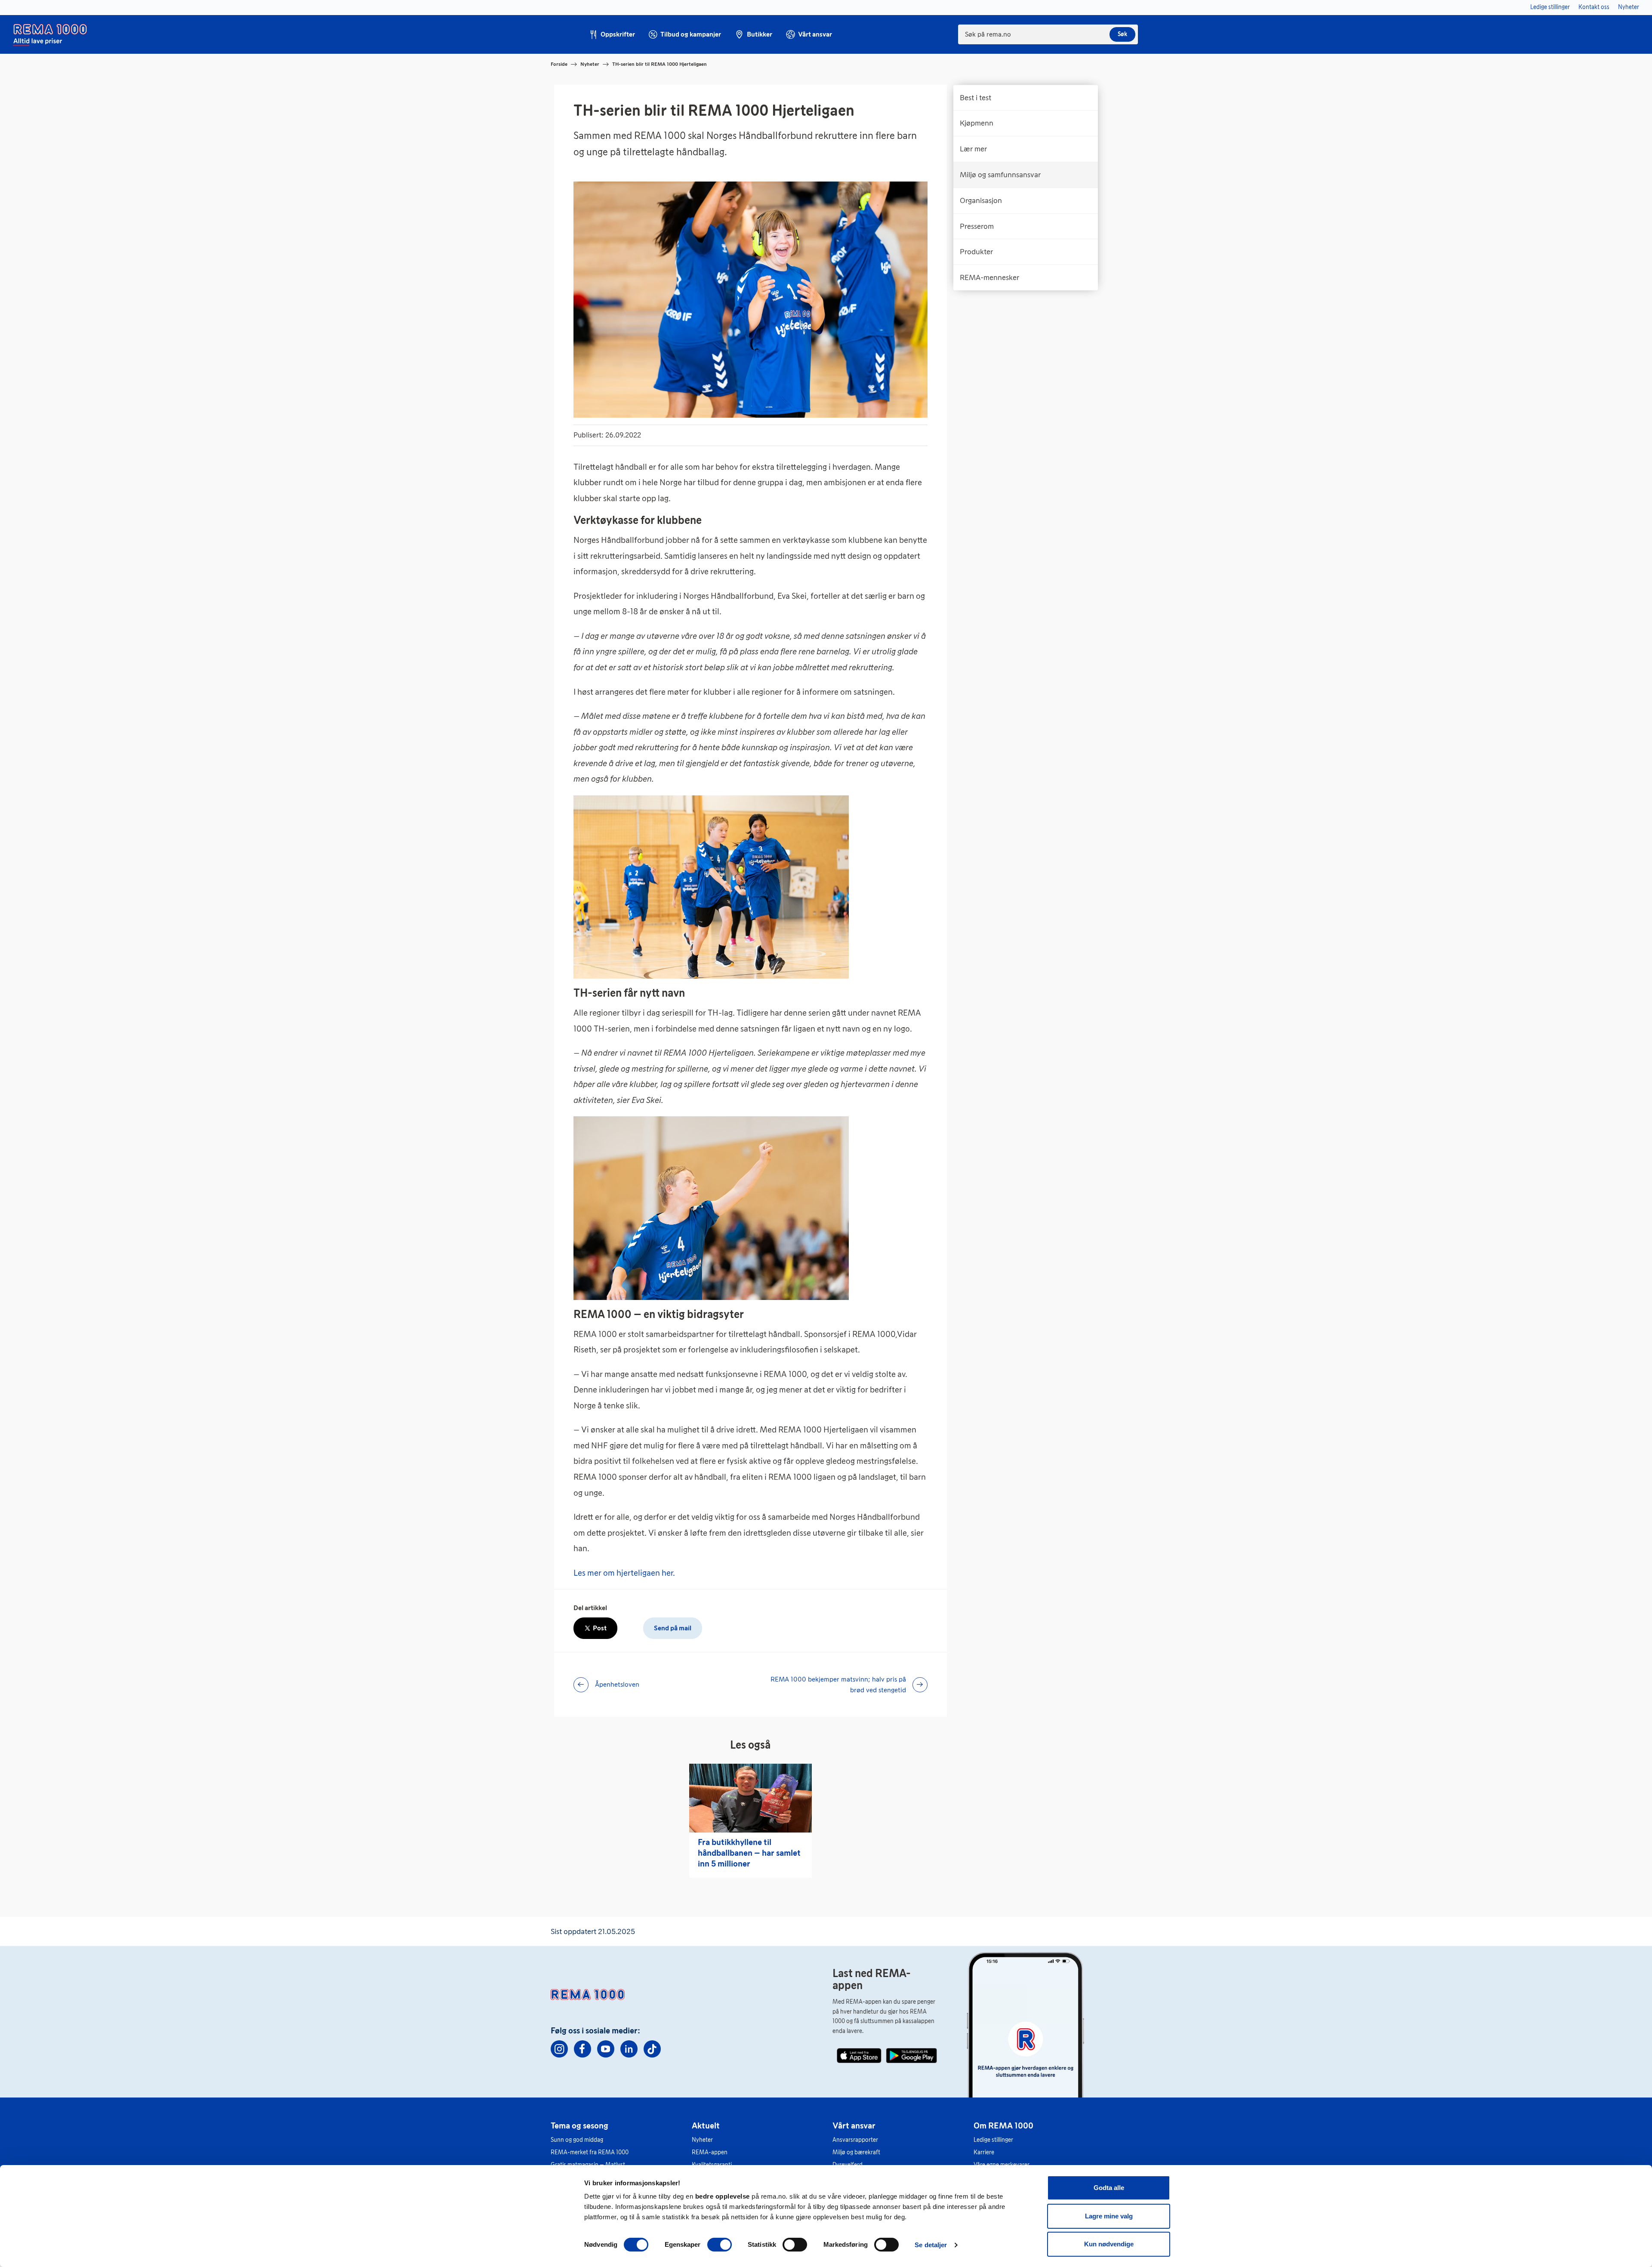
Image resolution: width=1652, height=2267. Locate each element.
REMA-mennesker (989, 277)
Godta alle (1109, 2188)
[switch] (720, 2245)
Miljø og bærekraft (856, 2152)
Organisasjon (981, 200)
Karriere (984, 2152)
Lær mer (973, 149)
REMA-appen (710, 2152)
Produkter (976, 252)
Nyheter (590, 64)
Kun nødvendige (1109, 2244)
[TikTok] (652, 2049)
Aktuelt (706, 2125)
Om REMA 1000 (1003, 2125)
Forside (559, 64)
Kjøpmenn (977, 123)
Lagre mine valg (1109, 2216)
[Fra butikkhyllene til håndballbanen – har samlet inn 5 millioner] (750, 1798)
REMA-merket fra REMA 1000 (590, 2152)
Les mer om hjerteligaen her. (624, 1573)
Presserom (977, 226)
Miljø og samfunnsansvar (1000, 175)
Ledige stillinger (993, 2140)
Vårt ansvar (854, 2125)
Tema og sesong (579, 2125)
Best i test (975, 98)
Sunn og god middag (577, 2140)
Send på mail (673, 1628)
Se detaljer (931, 2245)
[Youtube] (606, 2049)
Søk (1122, 34)
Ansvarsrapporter (855, 2140)
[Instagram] (559, 2049)
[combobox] (1048, 34)
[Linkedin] (629, 2049)
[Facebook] (583, 2049)
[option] (1026, 98)
